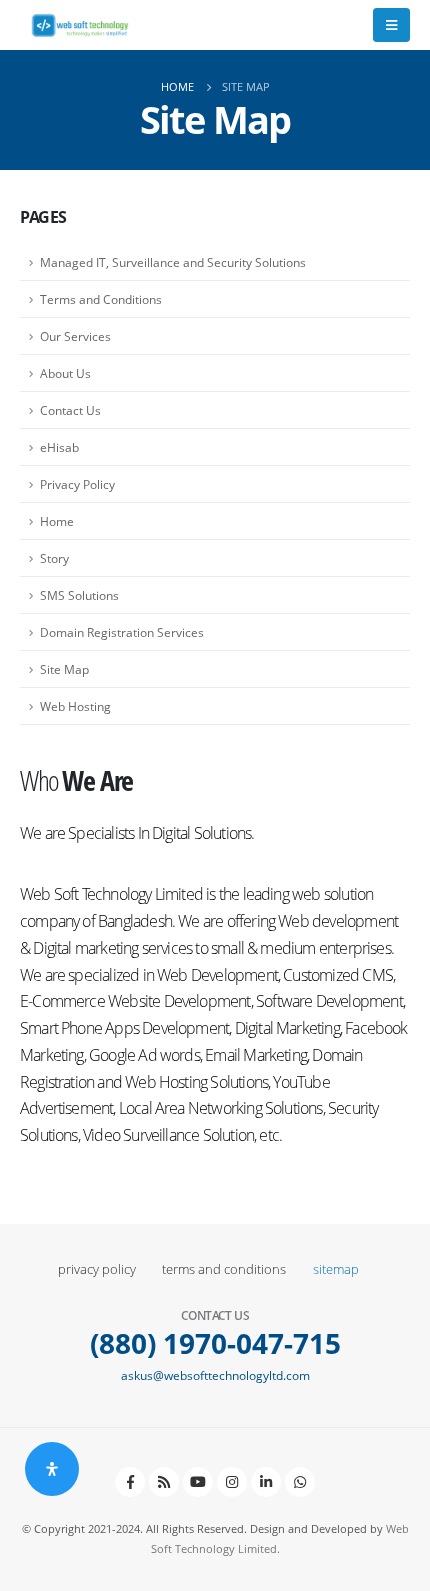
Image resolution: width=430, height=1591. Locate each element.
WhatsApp (300, 1482)
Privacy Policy (77, 484)
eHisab (59, 447)
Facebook (130, 1482)
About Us (65, 373)
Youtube (198, 1482)
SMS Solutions (79, 595)
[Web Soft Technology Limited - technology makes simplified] (80, 25)
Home (57, 521)
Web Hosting (75, 706)
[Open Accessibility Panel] (52, 1469)
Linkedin (266, 1482)
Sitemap (336, 1269)
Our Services (75, 336)
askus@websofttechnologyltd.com (215, 1375)
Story (54, 558)
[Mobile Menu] (391, 25)
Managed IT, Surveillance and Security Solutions (173, 262)
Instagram (232, 1482)
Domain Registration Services (122, 632)
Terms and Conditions (101, 299)
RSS (164, 1482)
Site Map (64, 669)
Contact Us (70, 410)
